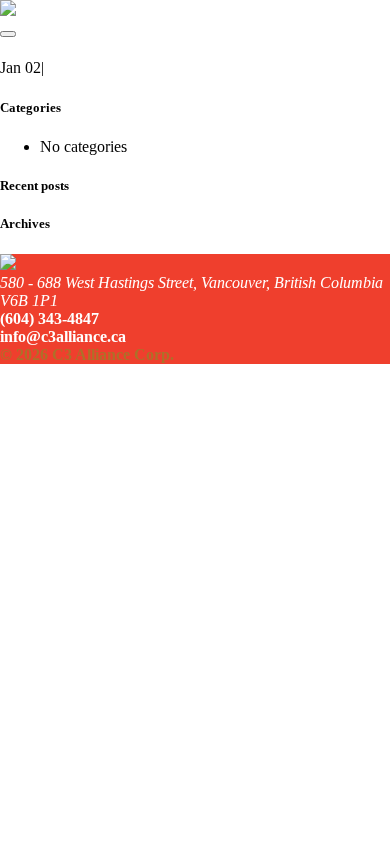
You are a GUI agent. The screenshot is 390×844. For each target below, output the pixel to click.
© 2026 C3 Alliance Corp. (87, 354)
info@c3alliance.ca (63, 336)
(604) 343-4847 (49, 318)
